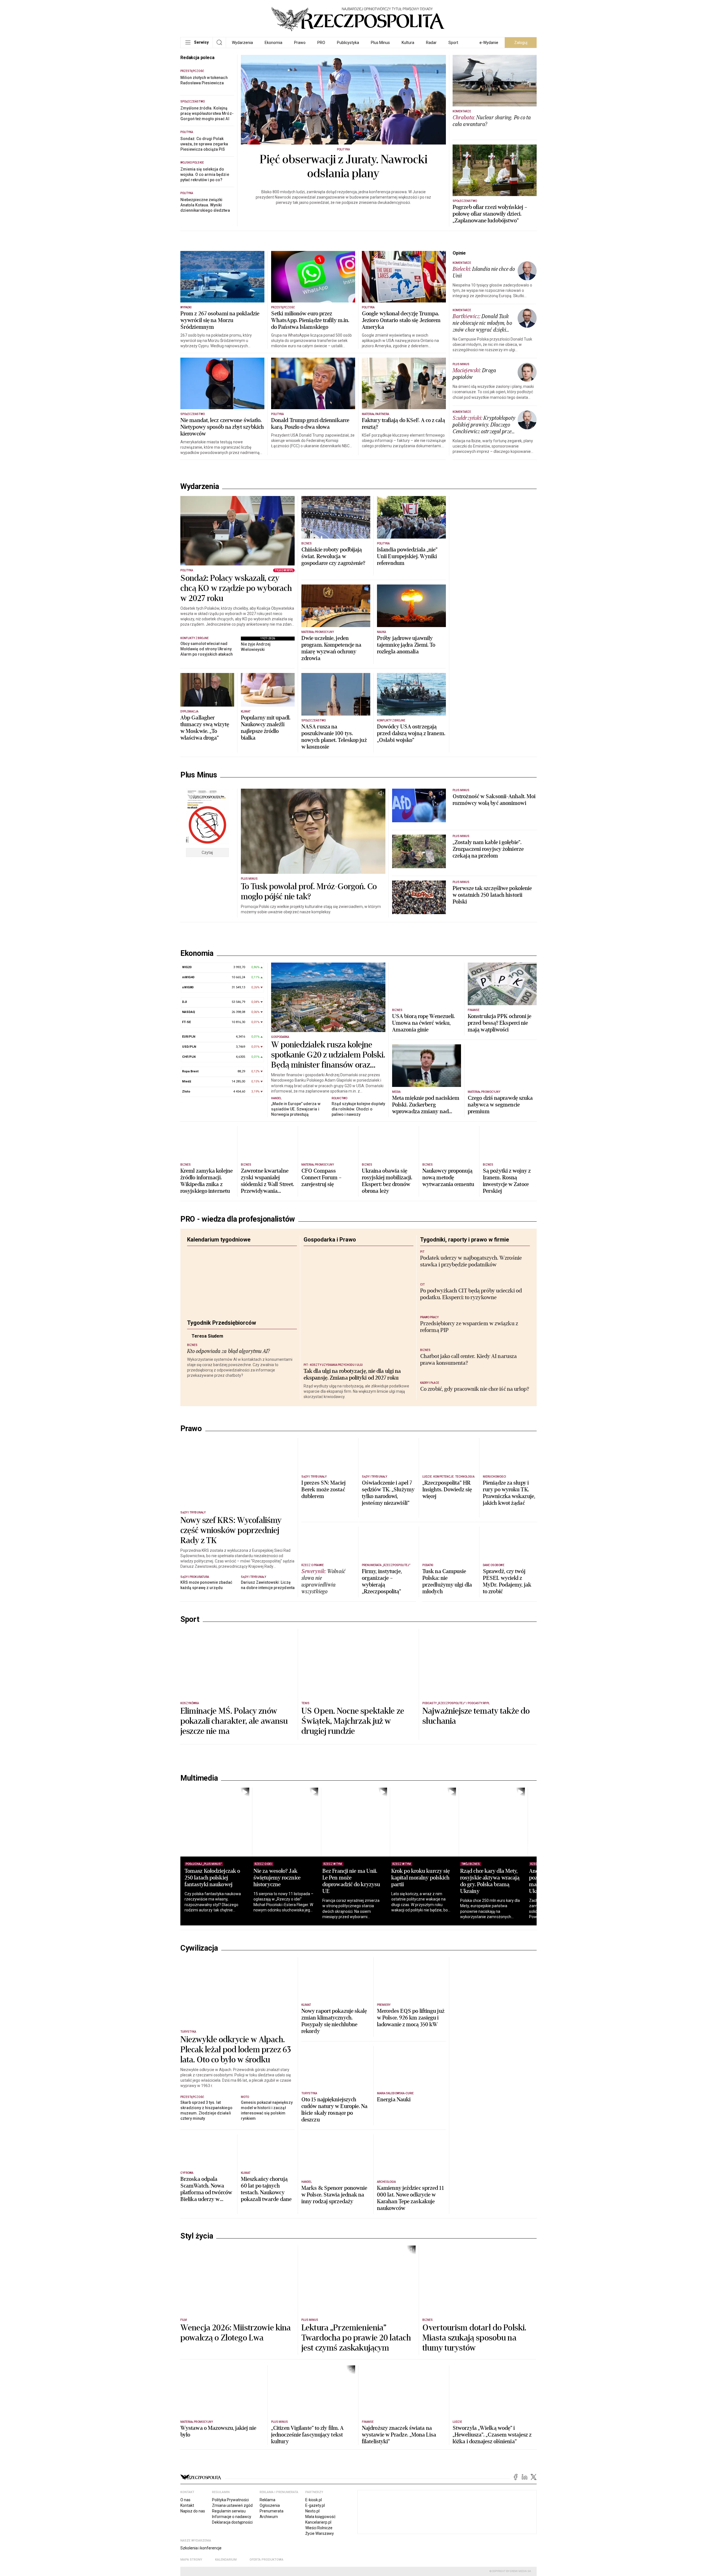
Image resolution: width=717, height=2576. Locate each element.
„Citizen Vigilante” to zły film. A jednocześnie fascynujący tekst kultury (307, 2514)
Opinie (459, 253)
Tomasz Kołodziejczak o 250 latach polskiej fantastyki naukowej (212, 1956)
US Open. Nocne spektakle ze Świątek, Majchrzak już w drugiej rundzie (353, 1800)
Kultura (408, 43)
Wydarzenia (242, 43)
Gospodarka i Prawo (330, 1249)
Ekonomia (273, 43)
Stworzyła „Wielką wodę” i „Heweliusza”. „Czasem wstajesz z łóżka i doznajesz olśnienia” (492, 2514)
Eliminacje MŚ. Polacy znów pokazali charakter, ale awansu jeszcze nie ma (234, 1800)
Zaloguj (521, 43)
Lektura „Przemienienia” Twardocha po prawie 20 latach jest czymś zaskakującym (356, 2417)
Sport (453, 43)
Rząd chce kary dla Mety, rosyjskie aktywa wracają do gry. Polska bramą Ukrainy (515, 1959)
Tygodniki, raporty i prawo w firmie (465, 1249)
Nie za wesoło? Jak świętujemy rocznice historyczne (283, 1956)
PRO (321, 43)
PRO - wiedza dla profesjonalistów (238, 1229)
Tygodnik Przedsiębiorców (222, 1332)
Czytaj (207, 853)
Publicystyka (348, 43)
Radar (431, 43)
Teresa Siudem (222, 1350)
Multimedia (199, 1857)
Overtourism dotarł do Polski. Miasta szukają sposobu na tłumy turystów (474, 2417)
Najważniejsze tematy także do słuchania (476, 1795)
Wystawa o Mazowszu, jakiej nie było (218, 2510)
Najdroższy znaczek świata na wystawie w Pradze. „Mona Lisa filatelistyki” (399, 2514)
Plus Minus (380, 43)
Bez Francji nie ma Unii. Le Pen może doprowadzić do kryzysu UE (364, 1959)
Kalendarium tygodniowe (219, 1249)
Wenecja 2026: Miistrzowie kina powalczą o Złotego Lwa (236, 2412)
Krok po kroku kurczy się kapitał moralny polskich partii (439, 1956)
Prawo (300, 43)
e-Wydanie (489, 43)
